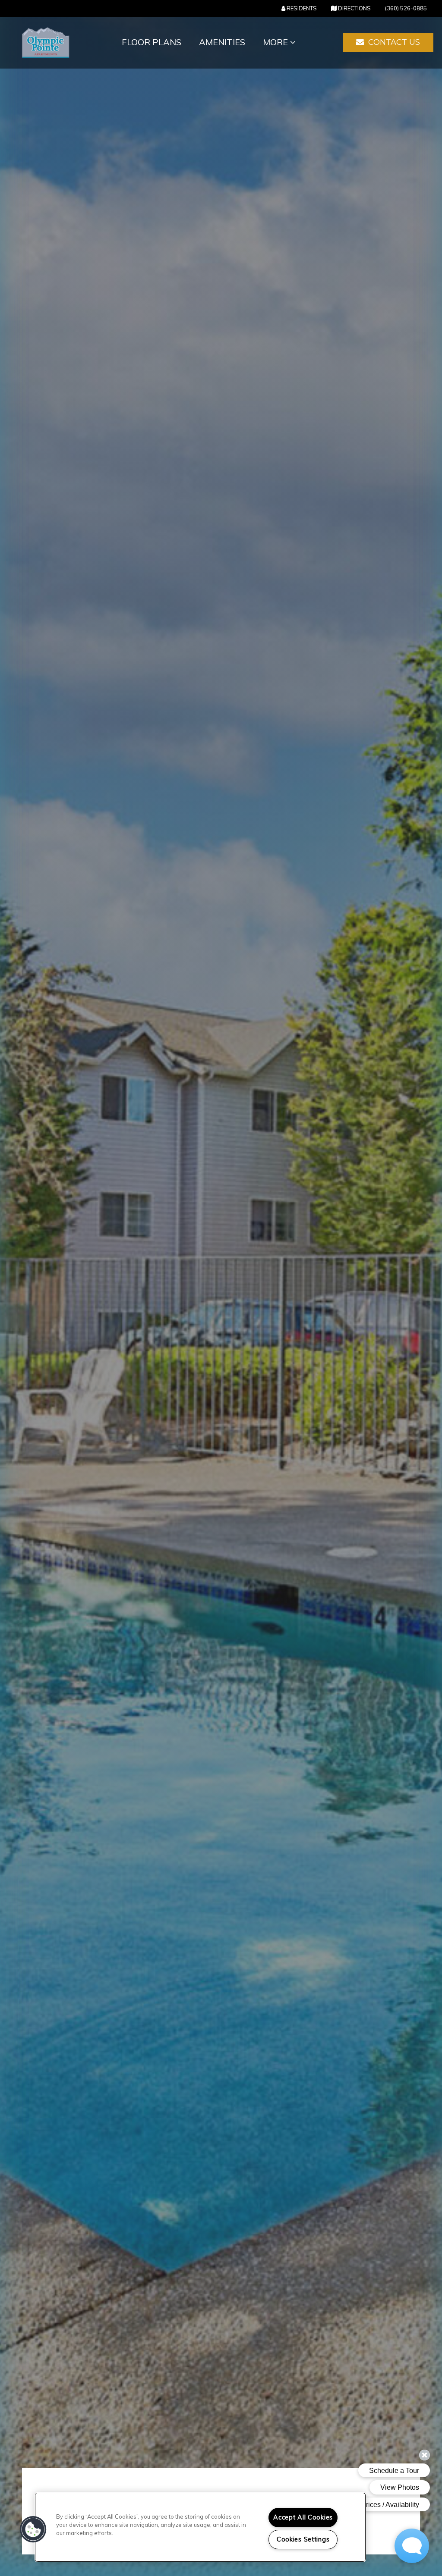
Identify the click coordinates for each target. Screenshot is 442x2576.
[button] (388, 43)
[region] (200, 2527)
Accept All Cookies (303, 2517)
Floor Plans (152, 42)
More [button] (276, 42)
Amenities (222, 42)
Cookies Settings (303, 2539)
